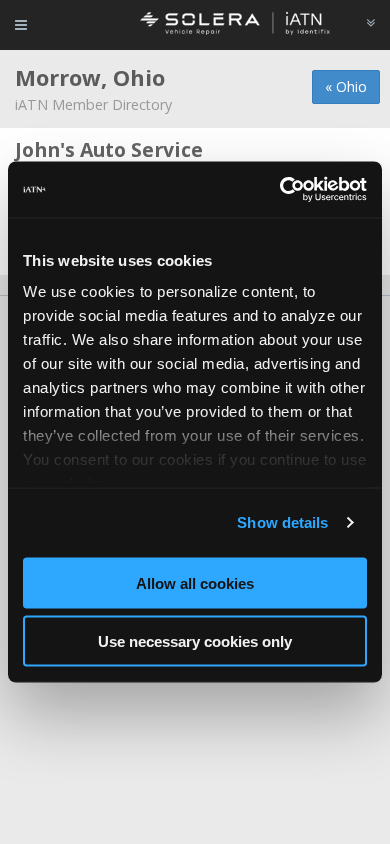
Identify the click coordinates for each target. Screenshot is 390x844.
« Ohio (346, 86)
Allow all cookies (195, 582)
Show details (282, 522)
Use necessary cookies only (195, 641)
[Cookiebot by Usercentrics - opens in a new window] (280, 190)
